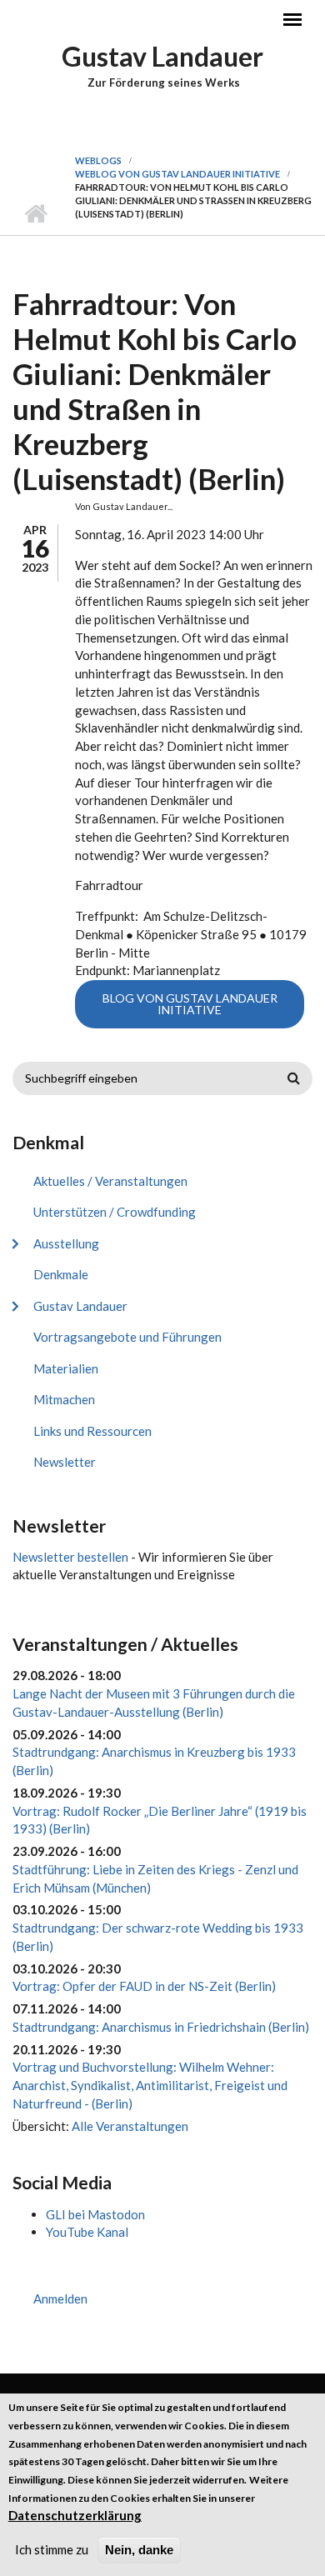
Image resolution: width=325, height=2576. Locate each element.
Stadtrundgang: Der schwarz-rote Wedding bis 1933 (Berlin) (158, 1937)
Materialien (66, 1368)
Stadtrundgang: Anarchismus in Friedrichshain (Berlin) (161, 2027)
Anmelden (60, 2298)
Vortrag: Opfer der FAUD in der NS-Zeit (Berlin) (144, 1986)
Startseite (35, 214)
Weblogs (98, 160)
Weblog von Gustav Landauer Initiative (177, 174)
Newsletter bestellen (70, 1557)
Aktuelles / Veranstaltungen (110, 1181)
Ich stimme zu (52, 2549)
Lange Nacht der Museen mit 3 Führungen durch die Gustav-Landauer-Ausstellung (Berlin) (154, 1703)
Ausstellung (66, 1243)
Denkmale (61, 1274)
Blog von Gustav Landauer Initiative (190, 1004)
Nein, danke (139, 2550)
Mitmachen (64, 1399)
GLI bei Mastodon (95, 2214)
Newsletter (65, 1462)
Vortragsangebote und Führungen (127, 1337)
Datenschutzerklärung (75, 2515)
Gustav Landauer (162, 56)
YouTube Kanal (87, 2232)
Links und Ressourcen (92, 1431)
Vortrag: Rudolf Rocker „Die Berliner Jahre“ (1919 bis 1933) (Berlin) (160, 1820)
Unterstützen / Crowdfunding (115, 1212)
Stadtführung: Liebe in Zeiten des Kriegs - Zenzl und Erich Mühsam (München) (155, 1878)
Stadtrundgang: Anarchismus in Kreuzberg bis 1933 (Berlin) (154, 1761)
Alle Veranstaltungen (130, 2126)
